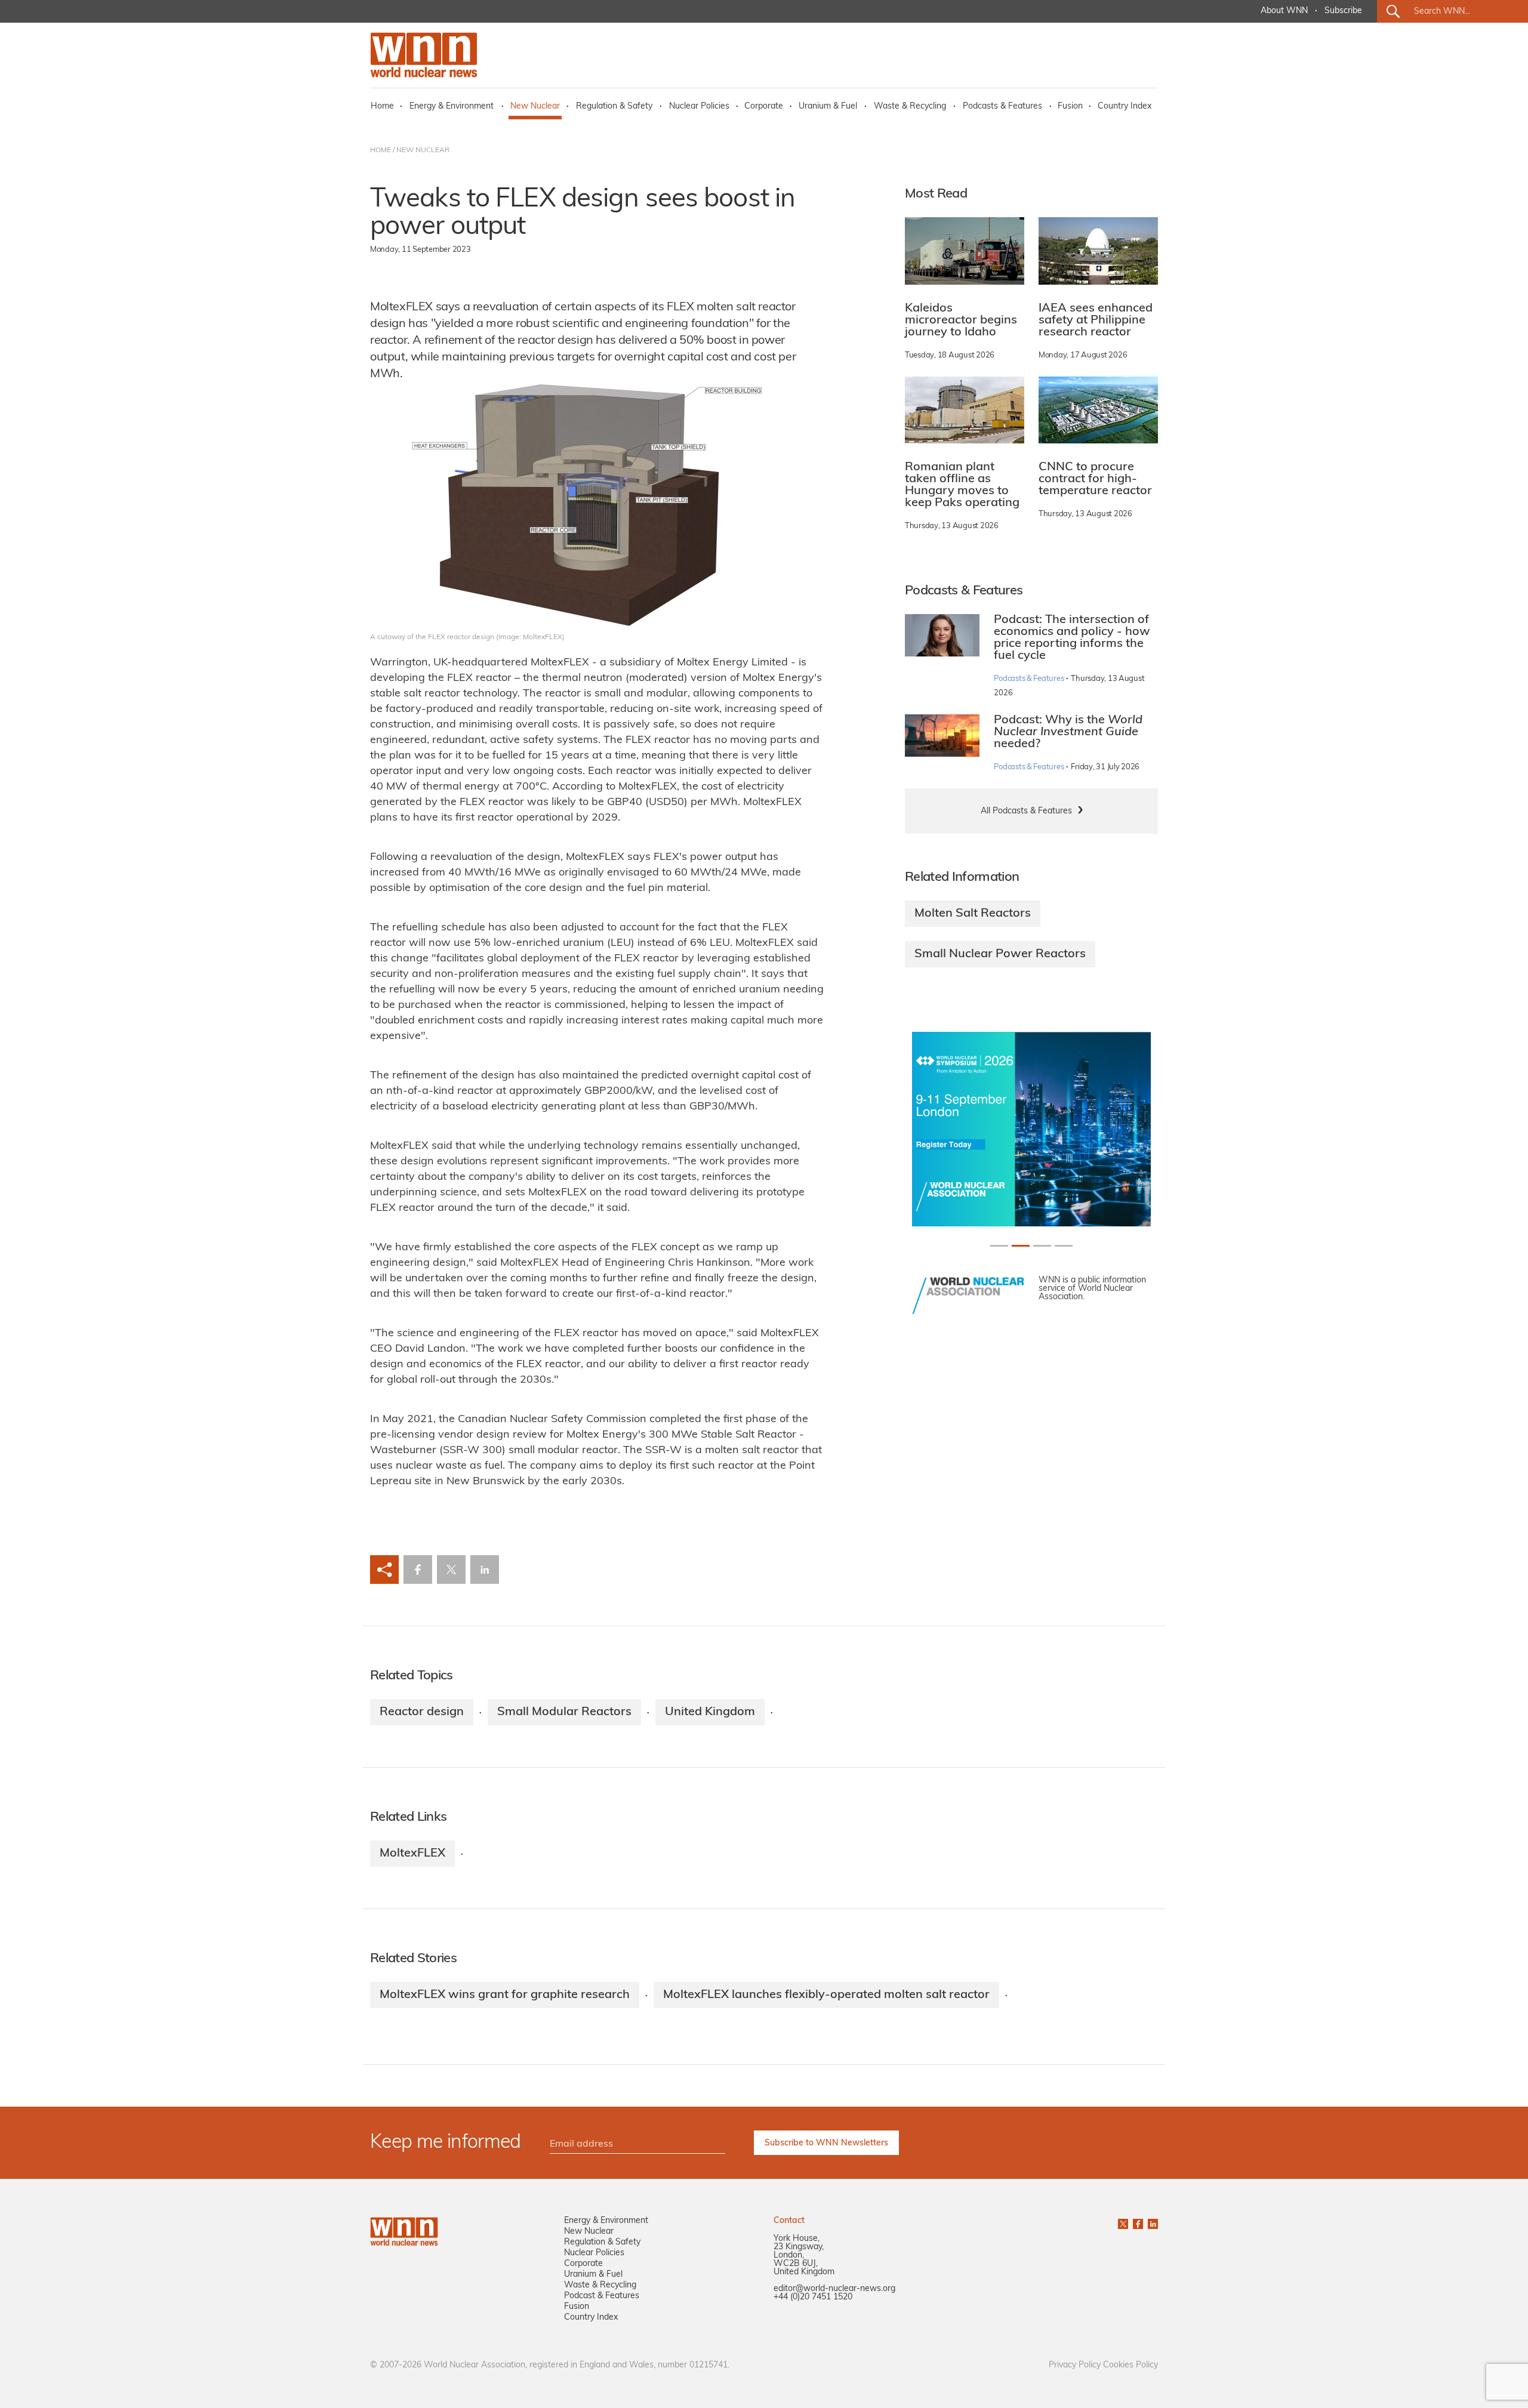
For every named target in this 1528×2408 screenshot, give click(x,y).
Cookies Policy (1130, 2365)
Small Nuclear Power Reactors (1000, 954)
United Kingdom (710, 1712)
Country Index (1125, 107)
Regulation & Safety (614, 107)
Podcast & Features (602, 2296)
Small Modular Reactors (564, 1712)
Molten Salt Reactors (973, 914)
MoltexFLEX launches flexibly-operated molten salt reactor (826, 1995)
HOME (381, 150)
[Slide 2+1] (1042, 1246)
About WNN (1284, 11)
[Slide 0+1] (999, 1246)
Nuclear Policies (699, 107)
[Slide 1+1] (1021, 1246)
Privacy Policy (1075, 2365)
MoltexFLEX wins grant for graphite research (505, 1995)
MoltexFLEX (412, 1854)
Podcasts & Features (1002, 107)
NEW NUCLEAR (423, 150)
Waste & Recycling (910, 107)
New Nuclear (535, 107)
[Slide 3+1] (1064, 1246)
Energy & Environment (452, 107)
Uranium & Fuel (828, 107)
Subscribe (1343, 11)
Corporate (764, 107)
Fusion (1070, 107)
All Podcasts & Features (1026, 811)
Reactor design (422, 1712)
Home (382, 107)
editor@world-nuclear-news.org (834, 2289)
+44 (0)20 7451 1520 (813, 2297)
